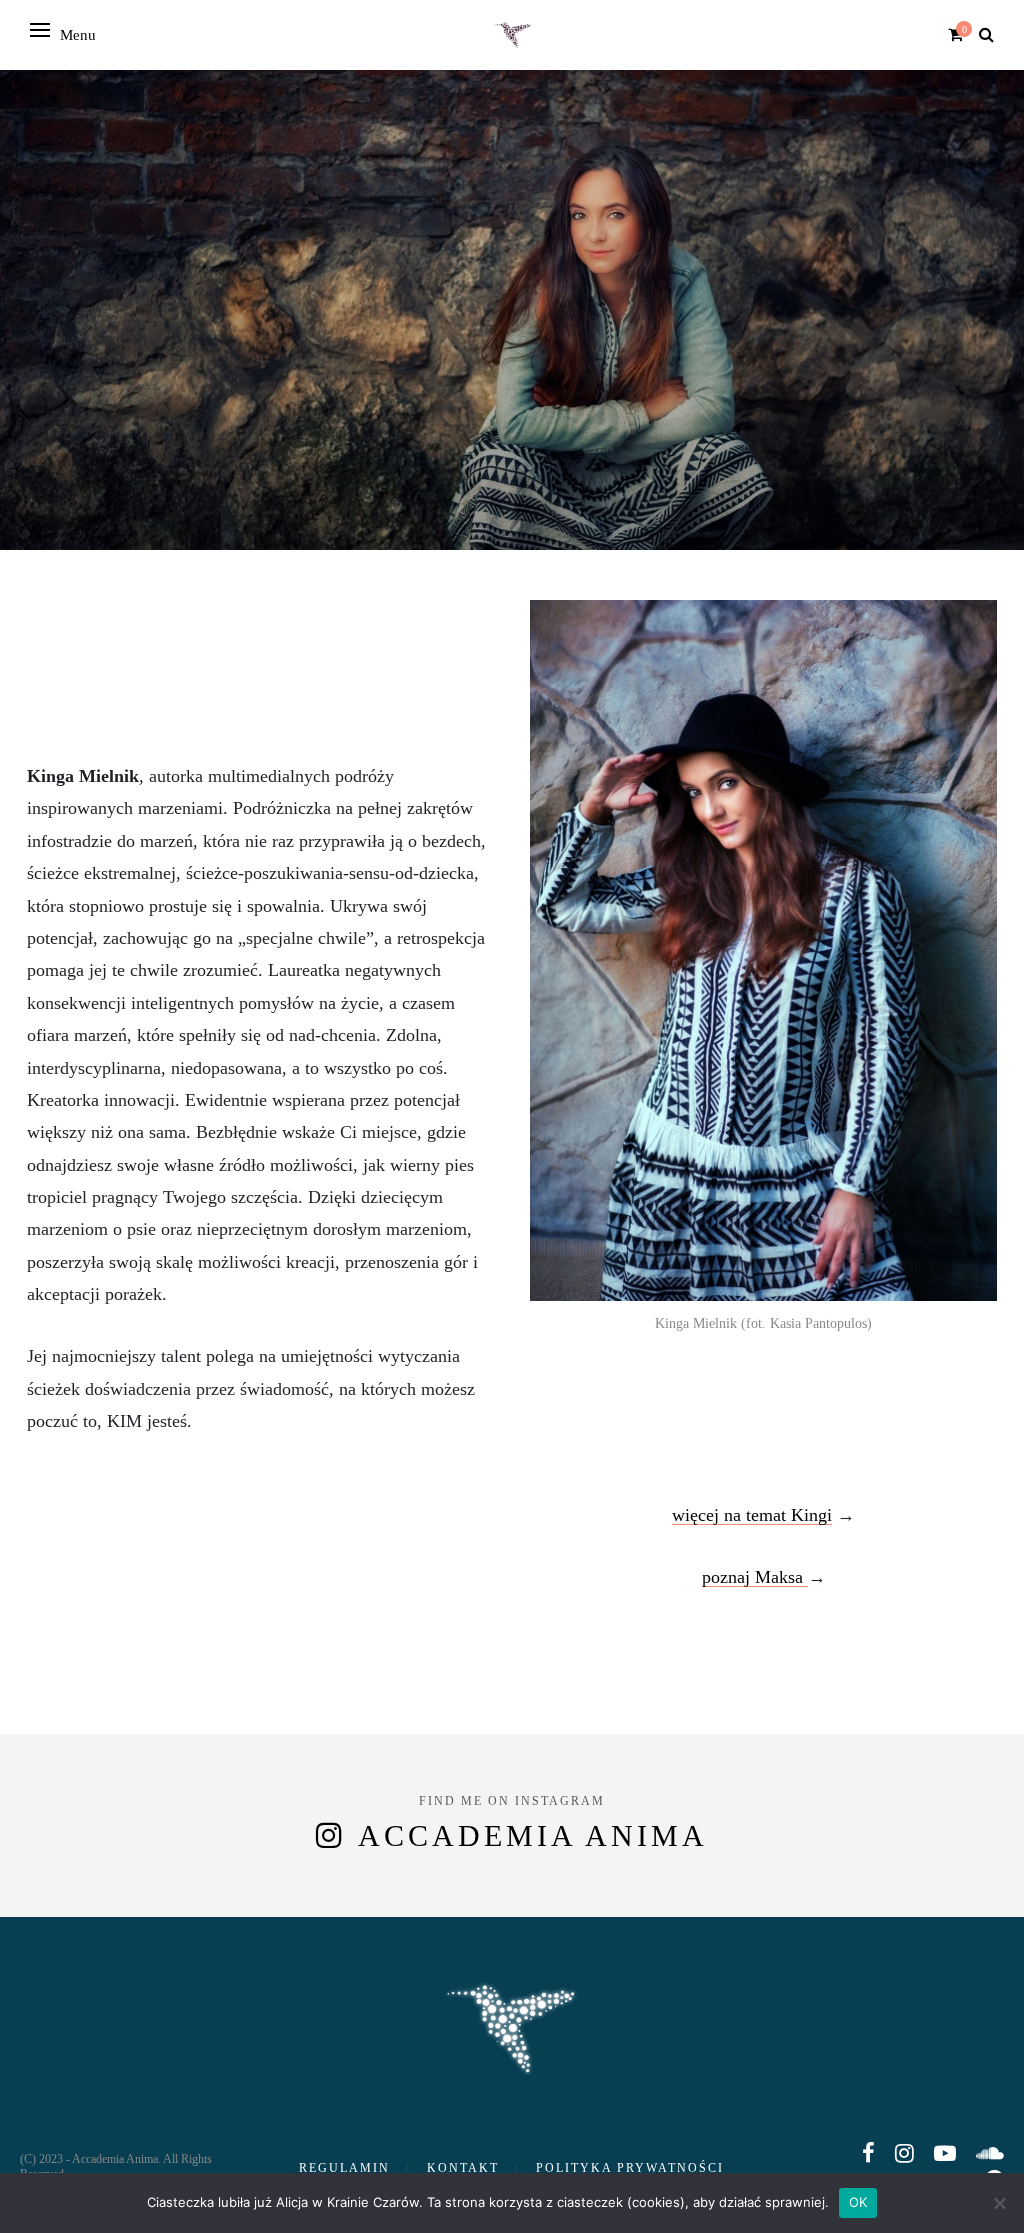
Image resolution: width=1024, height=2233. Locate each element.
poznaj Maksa (755, 1577)
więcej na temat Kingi (752, 1515)
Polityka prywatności (630, 2168)
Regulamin (344, 2168)
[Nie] (999, 2203)
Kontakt (463, 2168)
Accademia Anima (533, 1835)
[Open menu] (40, 30)
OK (858, 2202)
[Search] (986, 34)
